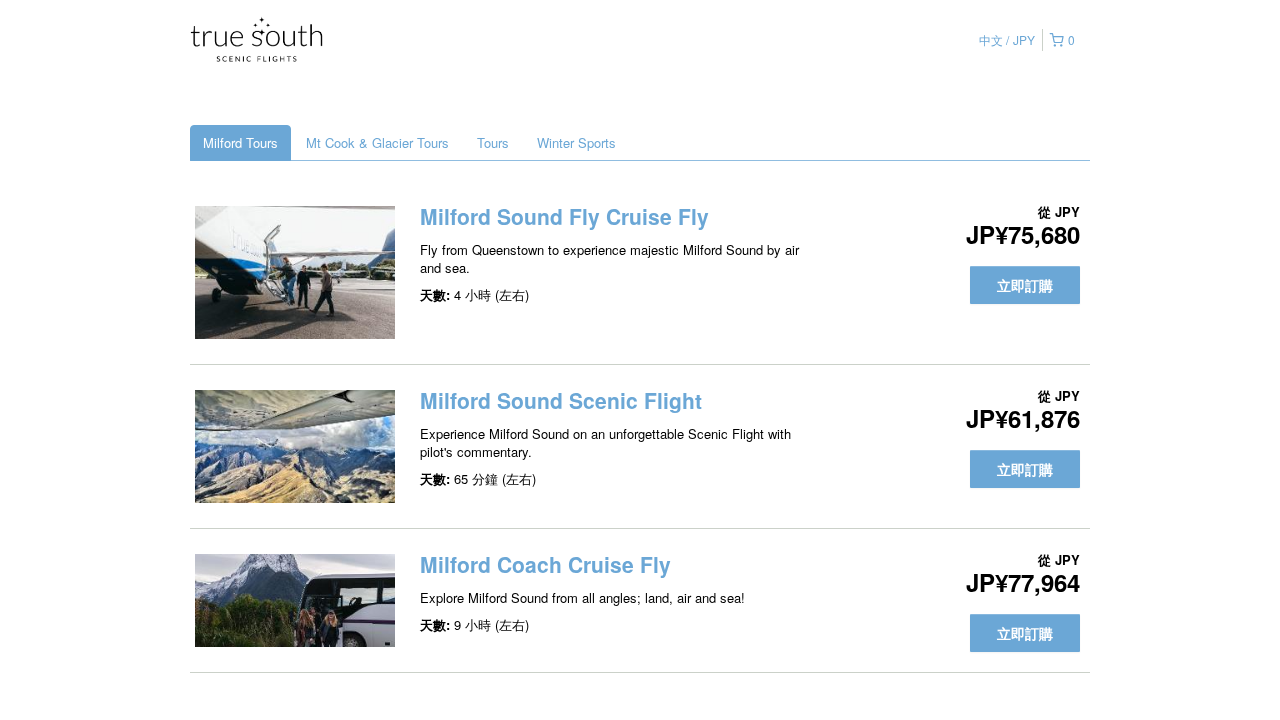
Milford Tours (240, 142)
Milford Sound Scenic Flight (561, 400)
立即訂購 (1025, 285)
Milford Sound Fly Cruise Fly (564, 216)
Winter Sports (576, 142)
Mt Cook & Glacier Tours (377, 142)
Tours (493, 142)
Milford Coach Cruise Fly (545, 564)
